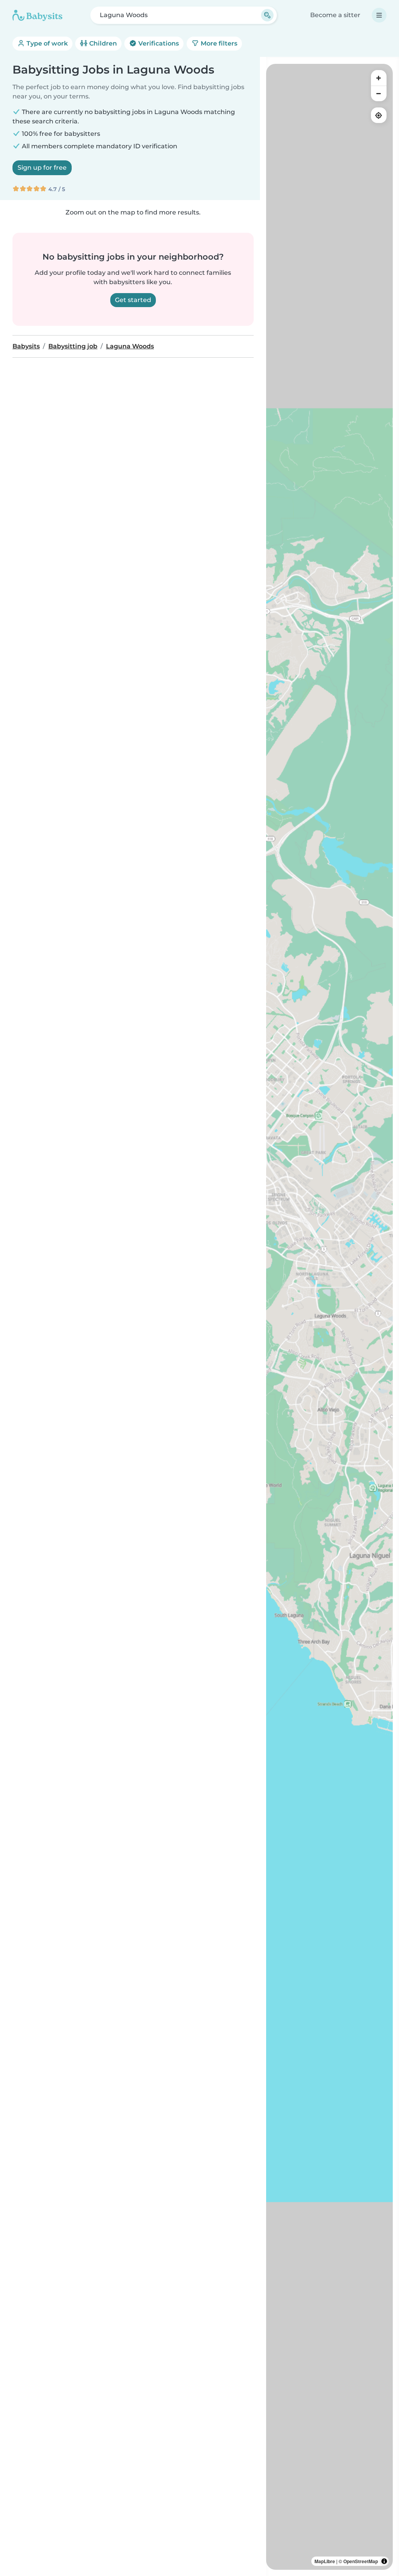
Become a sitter (335, 15)
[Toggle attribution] (384, 2561)
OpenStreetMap (361, 2561)
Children (102, 43)
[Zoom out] (379, 93)
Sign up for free (42, 168)
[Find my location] (379, 115)
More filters (218, 43)
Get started (133, 300)
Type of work (46, 43)
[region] (329, 1317)
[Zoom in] (379, 78)
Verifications (158, 43)
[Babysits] (37, 15)
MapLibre (325, 2561)
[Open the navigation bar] (379, 15)
